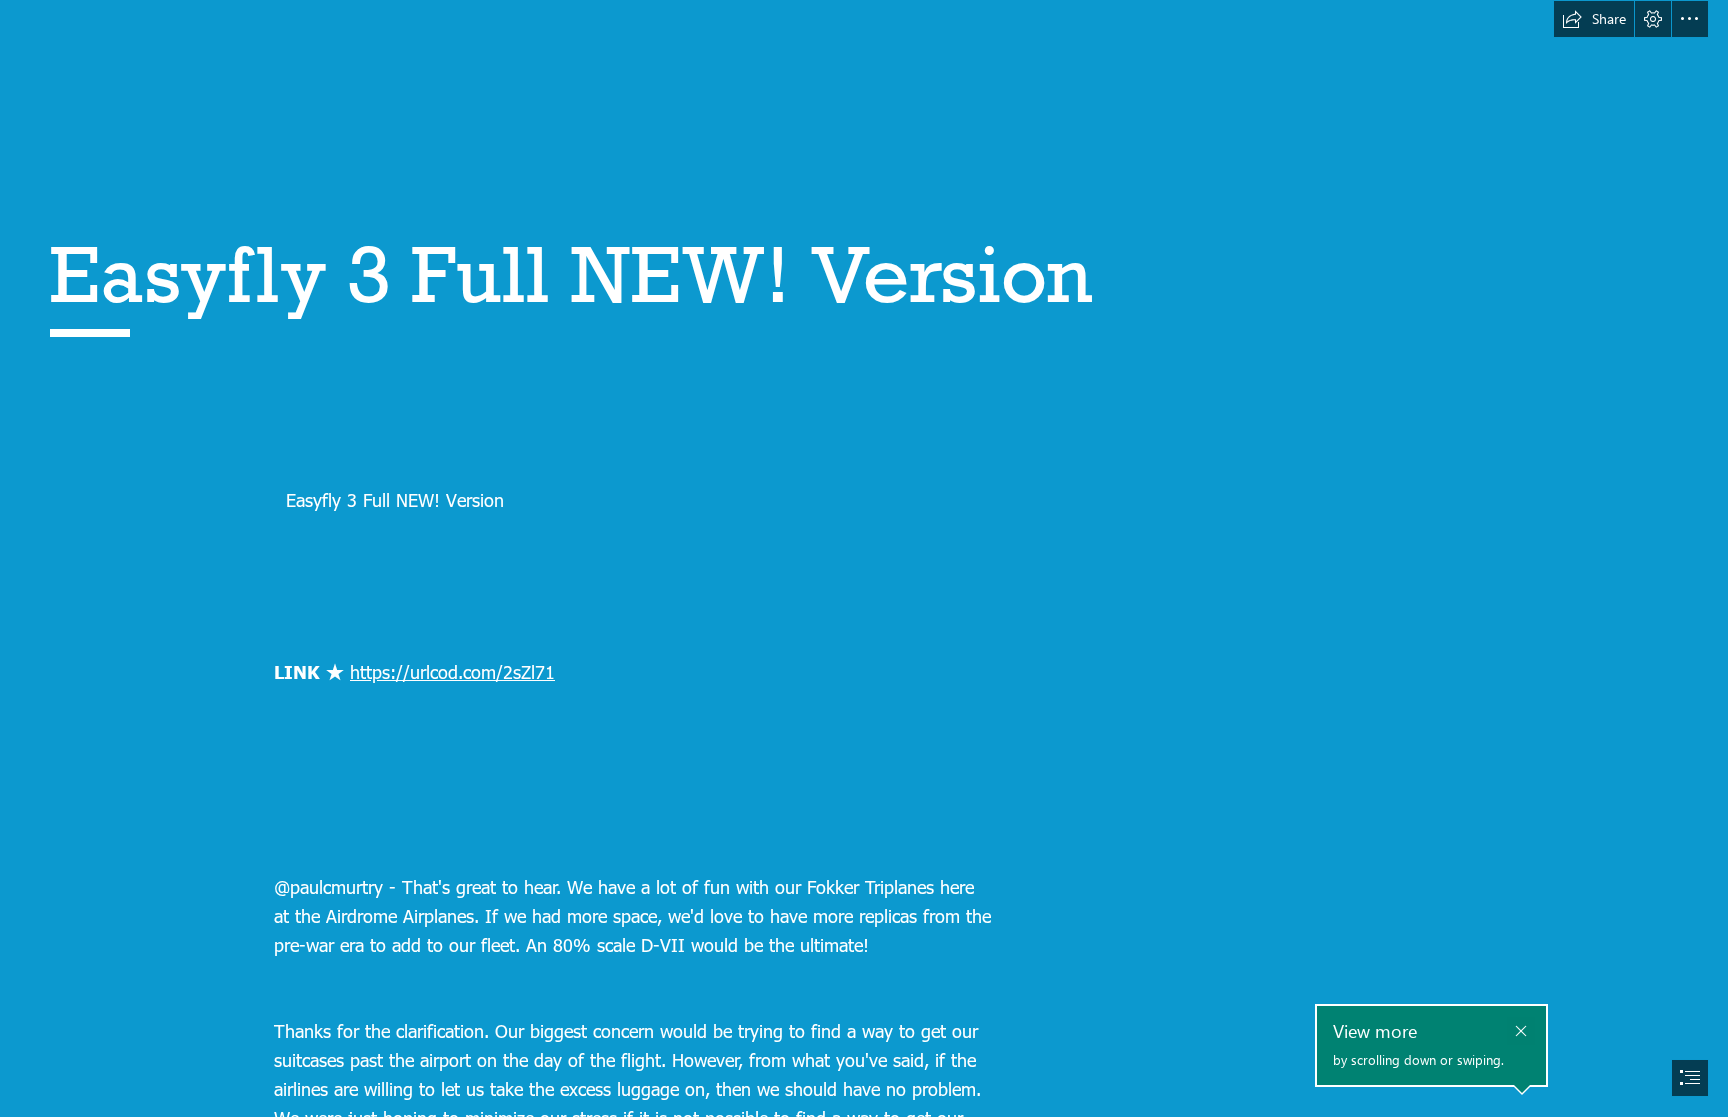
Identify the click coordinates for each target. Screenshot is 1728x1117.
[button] (1594, 19)
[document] (864, 558)
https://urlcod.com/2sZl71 (452, 671)
